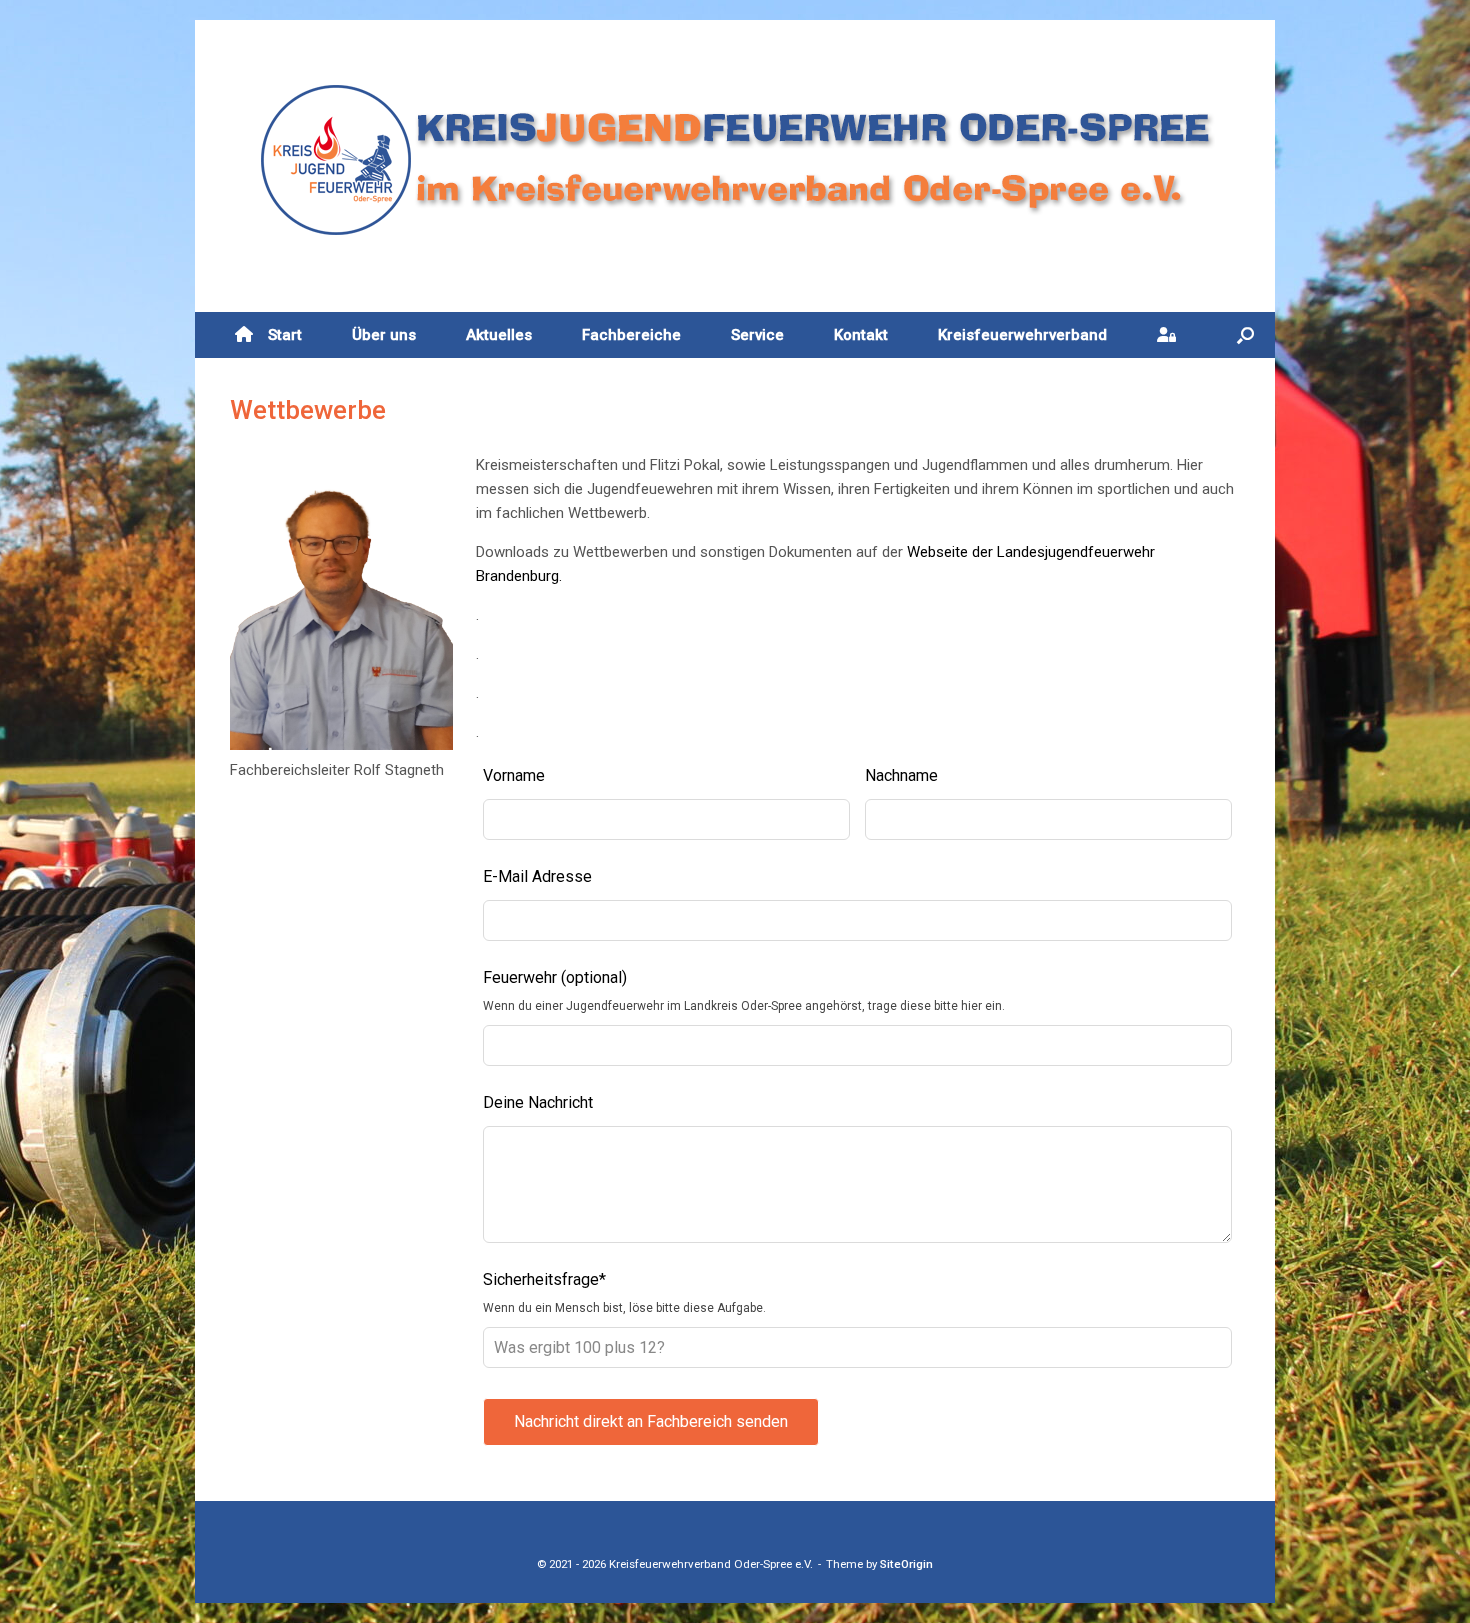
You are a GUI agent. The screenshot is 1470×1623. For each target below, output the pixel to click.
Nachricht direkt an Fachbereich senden (651, 1421)
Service (757, 335)
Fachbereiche (631, 335)
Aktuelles (499, 335)
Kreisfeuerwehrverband (1022, 335)
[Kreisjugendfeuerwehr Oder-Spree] (735, 160)
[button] (1245, 335)
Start (285, 335)
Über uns (384, 335)
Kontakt (861, 335)
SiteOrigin (906, 1564)
